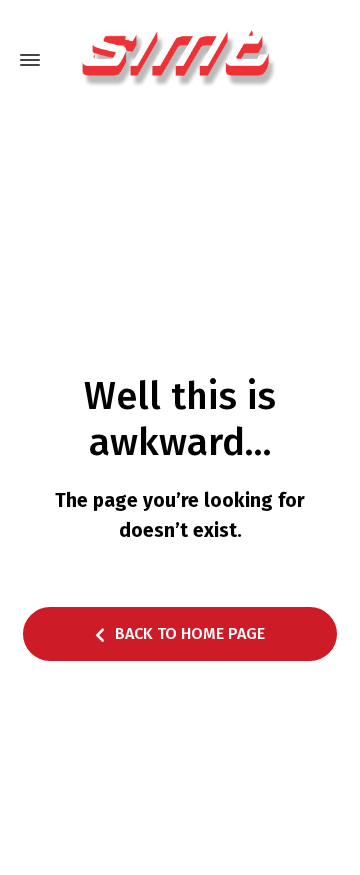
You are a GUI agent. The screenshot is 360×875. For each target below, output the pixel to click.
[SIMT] (180, 60)
